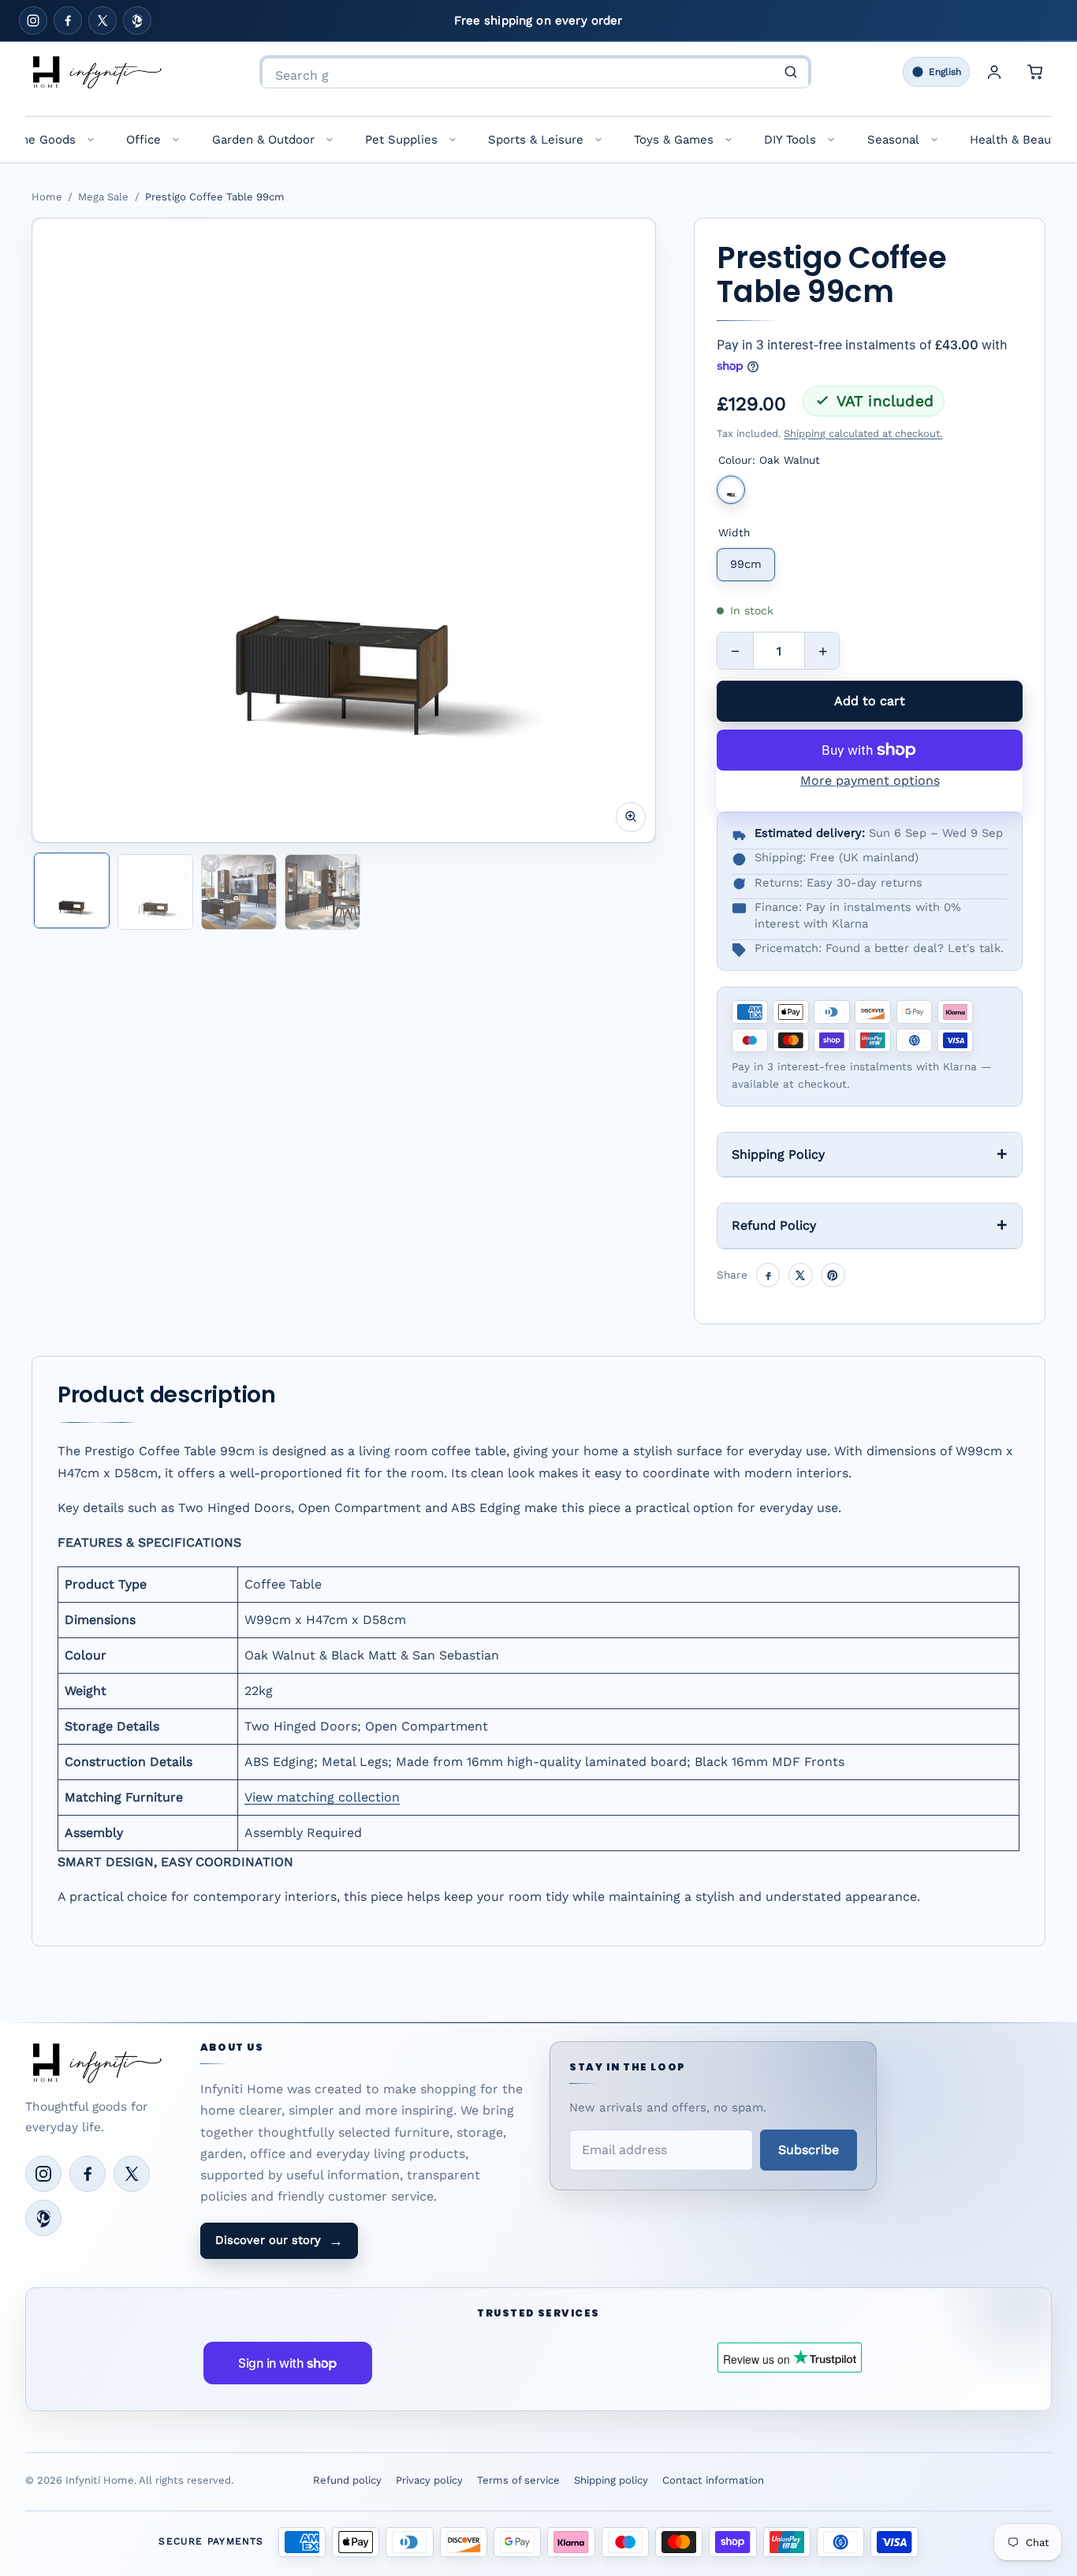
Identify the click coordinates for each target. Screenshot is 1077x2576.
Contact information (713, 2480)
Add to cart (870, 701)
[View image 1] (72, 890)
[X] (102, 21)
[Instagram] (33, 21)
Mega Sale (103, 197)
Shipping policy (611, 2480)
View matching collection (322, 1797)
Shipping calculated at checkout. (863, 433)
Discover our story (279, 2241)
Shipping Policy (778, 1154)
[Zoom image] (631, 816)
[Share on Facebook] (768, 1275)
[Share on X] (801, 1275)
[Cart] (1035, 72)
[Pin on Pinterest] (833, 1275)
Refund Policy (774, 1225)
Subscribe (809, 2150)
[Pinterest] (137, 21)
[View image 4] (322, 892)
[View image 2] (155, 892)
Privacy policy (429, 2480)
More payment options (870, 780)
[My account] (994, 72)
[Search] (791, 72)
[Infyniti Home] (96, 72)
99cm (746, 564)
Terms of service (518, 2480)
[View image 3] (239, 892)
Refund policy (347, 2480)
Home (47, 197)
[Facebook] (68, 21)
